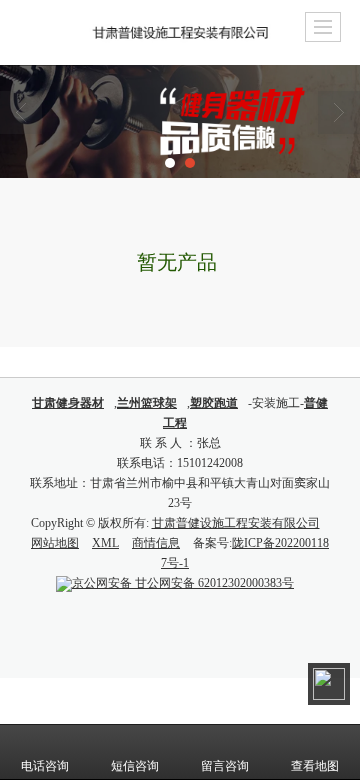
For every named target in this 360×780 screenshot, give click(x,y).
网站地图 (55, 543)
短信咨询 (135, 766)
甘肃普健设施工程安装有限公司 (236, 523)
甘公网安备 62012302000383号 (183, 583)
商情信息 (156, 543)
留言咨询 (225, 766)
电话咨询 (45, 766)
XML (105, 543)
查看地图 (315, 766)
